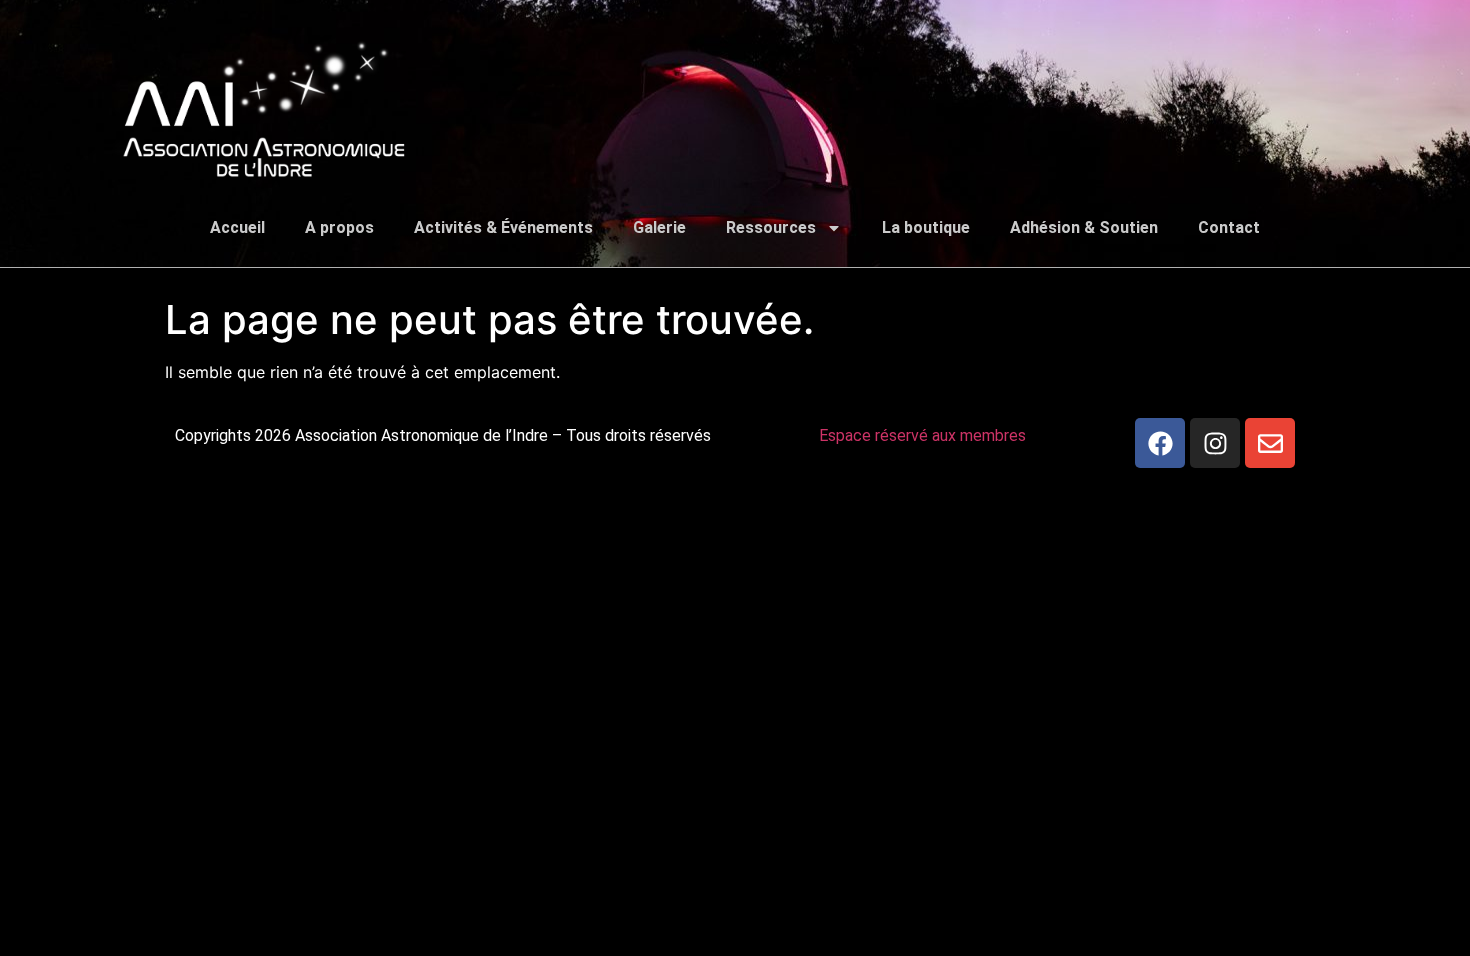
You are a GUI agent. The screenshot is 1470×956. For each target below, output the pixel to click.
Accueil (237, 227)
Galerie (659, 227)
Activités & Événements (503, 227)
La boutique (926, 227)
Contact (1229, 227)
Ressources (771, 227)
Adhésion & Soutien (1084, 227)
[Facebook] (1160, 443)
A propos (339, 227)
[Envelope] (1270, 443)
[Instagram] (1215, 443)
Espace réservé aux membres (922, 435)
